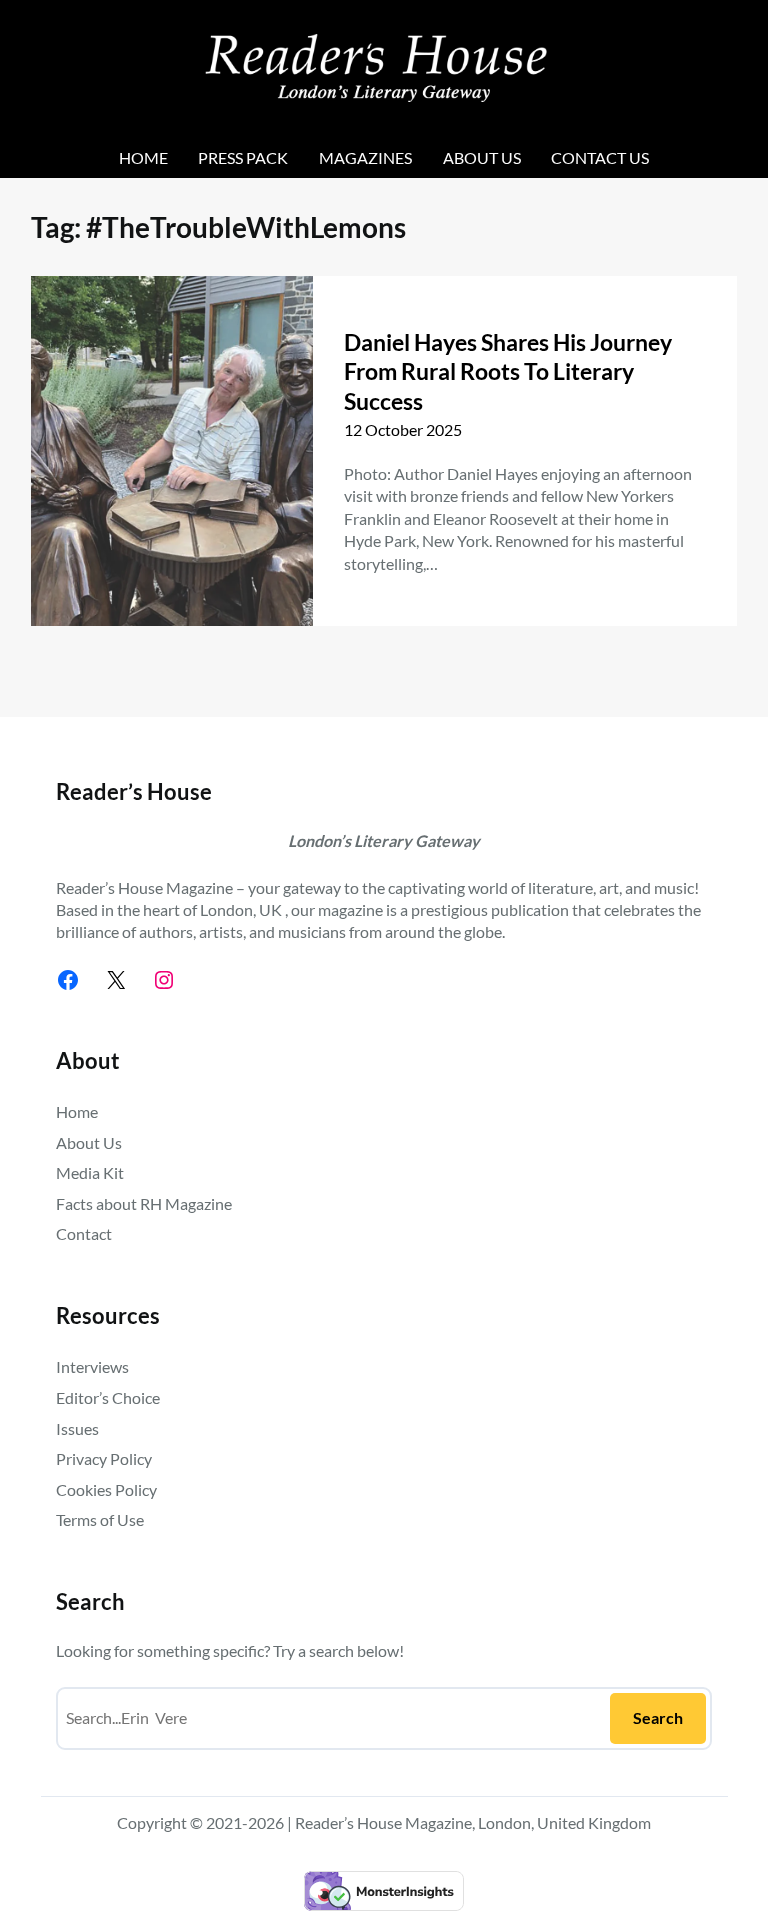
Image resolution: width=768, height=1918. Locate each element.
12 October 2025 (403, 429)
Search (658, 1717)
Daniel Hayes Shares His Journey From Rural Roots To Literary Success (510, 372)
